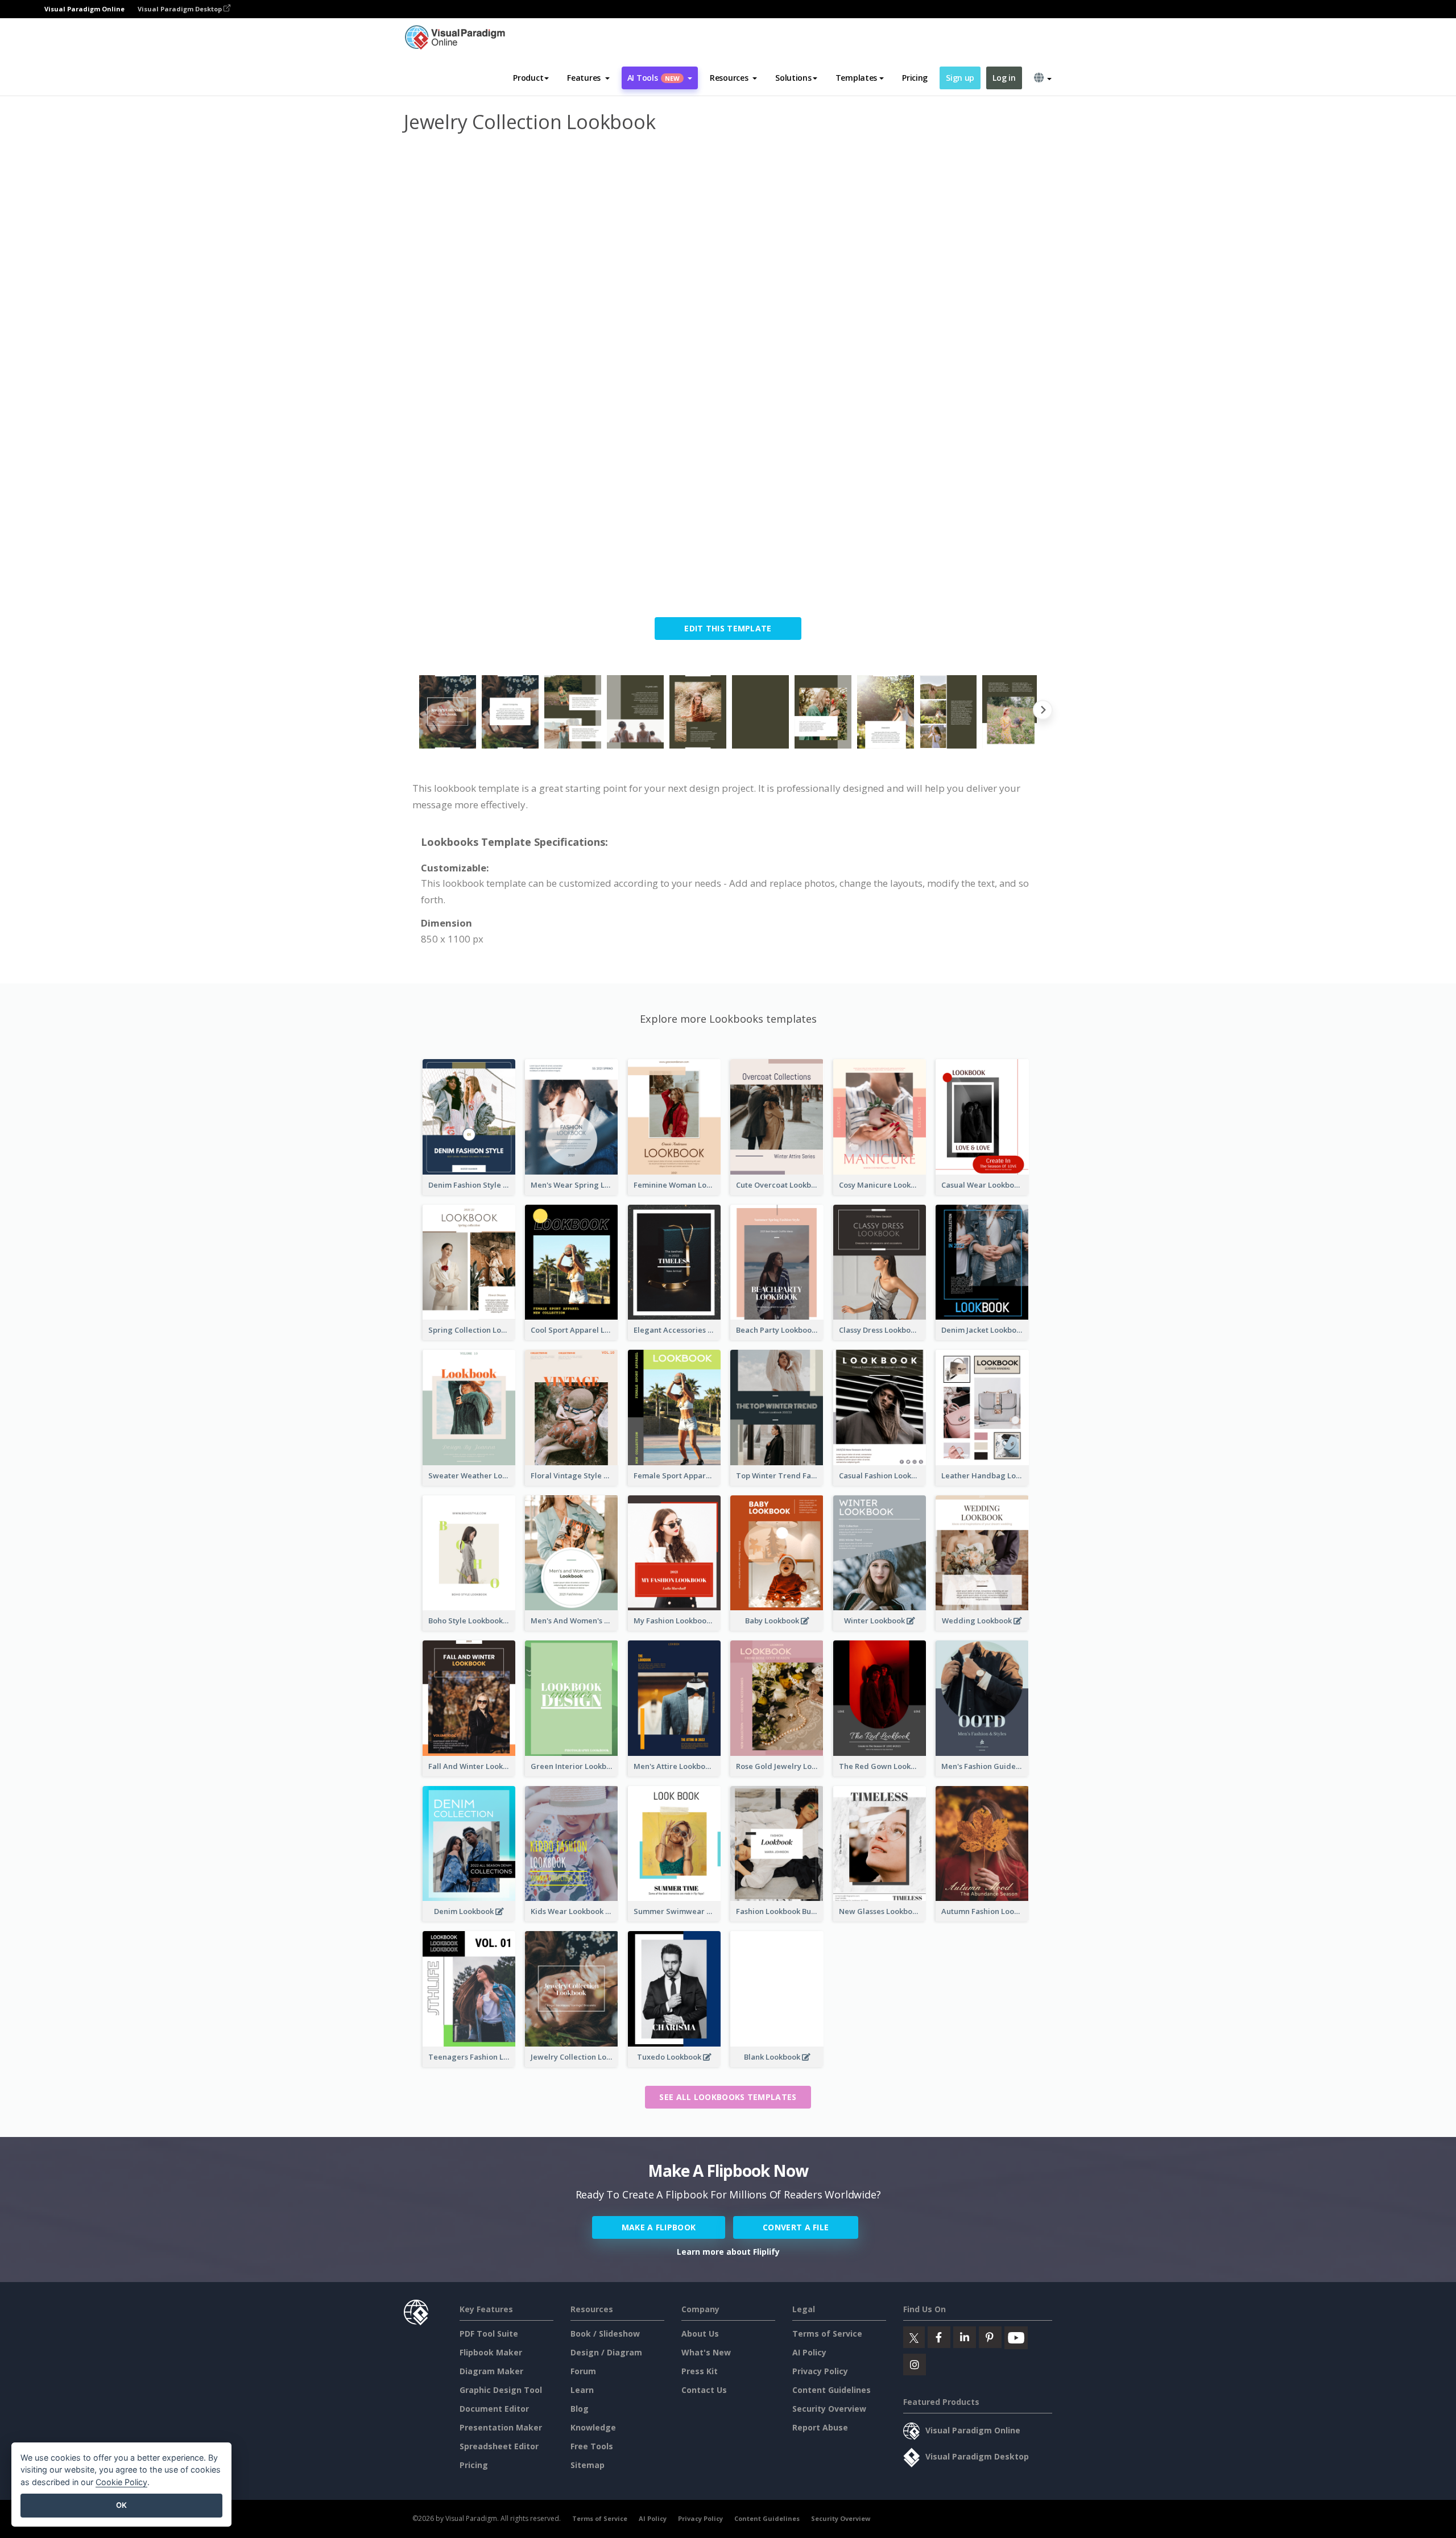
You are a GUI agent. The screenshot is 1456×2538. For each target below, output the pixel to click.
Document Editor (494, 2409)
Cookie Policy (121, 2482)
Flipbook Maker (491, 2352)
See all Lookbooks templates (728, 2097)
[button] (588, 78)
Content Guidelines (832, 2390)
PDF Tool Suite (489, 2334)
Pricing (915, 78)
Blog (580, 2409)
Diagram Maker (491, 2371)
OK (121, 2505)
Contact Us (704, 2390)
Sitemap (588, 2465)
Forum (583, 2371)
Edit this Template (728, 628)
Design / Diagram (606, 2352)
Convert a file (796, 2227)
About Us (700, 2334)
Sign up (960, 78)
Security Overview (829, 2409)
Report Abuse (820, 2427)
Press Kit (700, 2371)
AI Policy (809, 2352)
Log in (1004, 78)
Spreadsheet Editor (499, 2446)
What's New (706, 2352)
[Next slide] (1043, 712)
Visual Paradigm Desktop (181, 9)
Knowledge (593, 2427)
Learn (582, 2390)
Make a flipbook (659, 2227)
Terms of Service (827, 2334)
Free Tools (592, 2446)
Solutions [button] (793, 78)
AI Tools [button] (653, 78)
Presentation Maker (501, 2427)
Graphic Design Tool (501, 2390)
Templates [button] (856, 78)
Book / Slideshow (605, 2334)
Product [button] (528, 78)
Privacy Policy (820, 2371)
